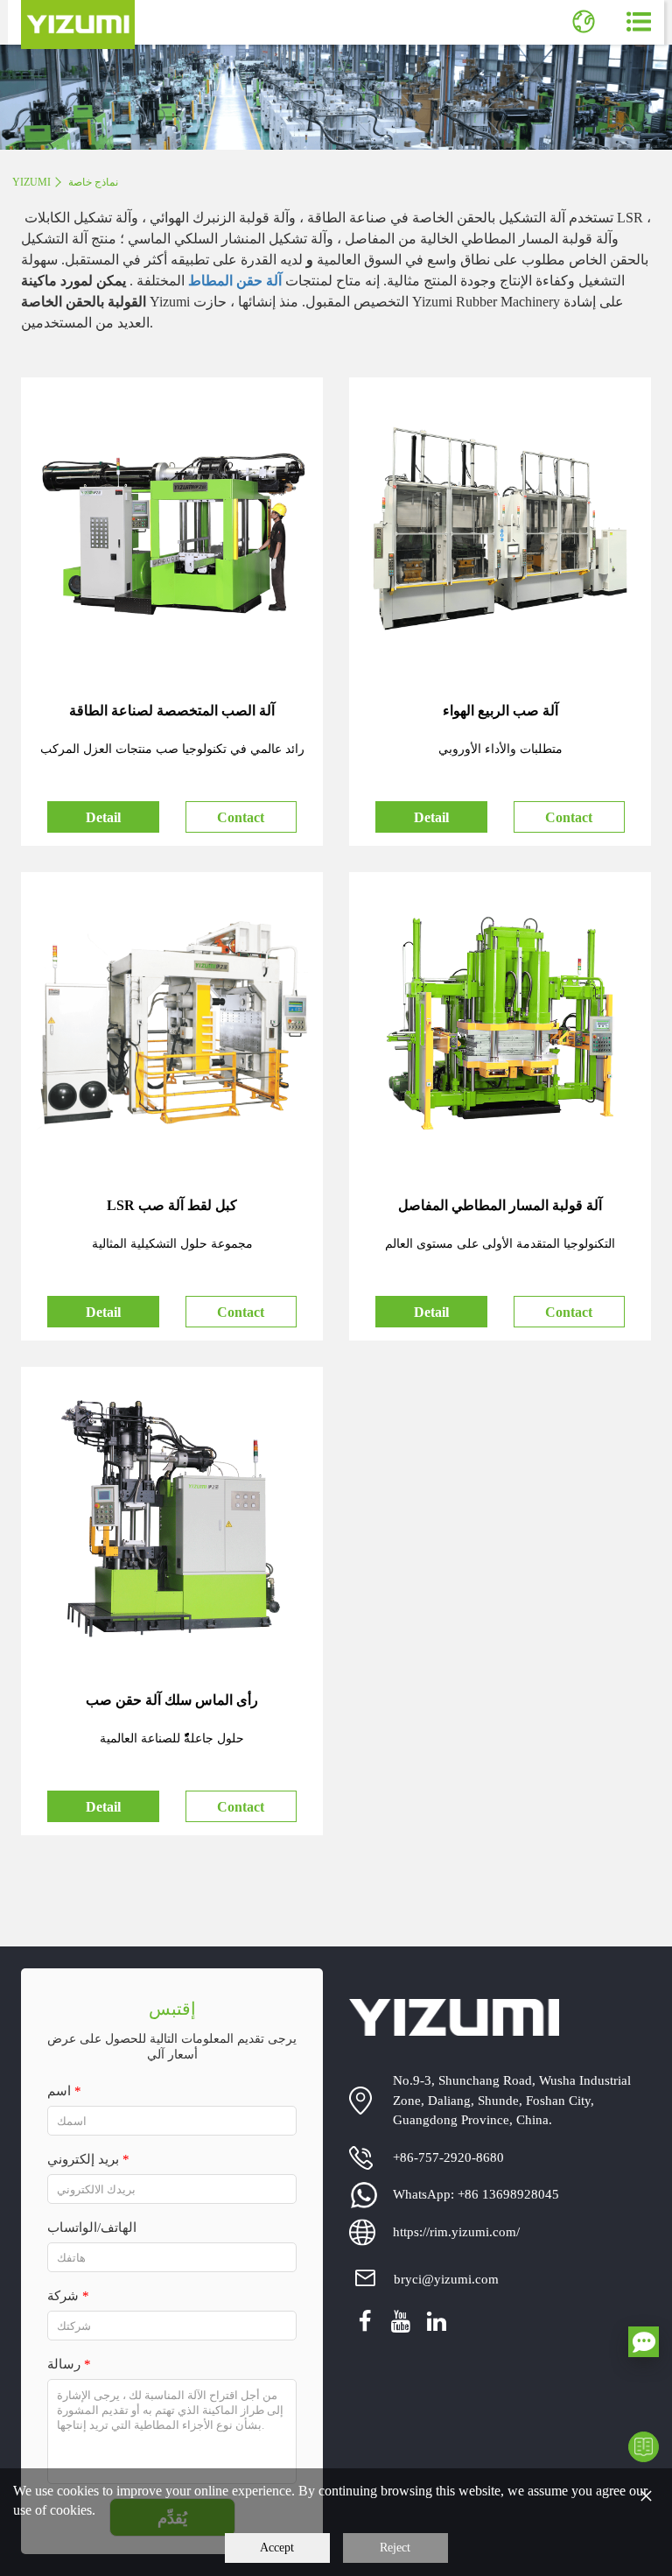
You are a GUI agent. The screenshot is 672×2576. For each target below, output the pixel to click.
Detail (103, 817)
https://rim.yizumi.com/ (456, 2232)
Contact (241, 817)
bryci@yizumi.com (446, 2279)
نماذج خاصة (93, 182)
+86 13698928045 (508, 2194)
